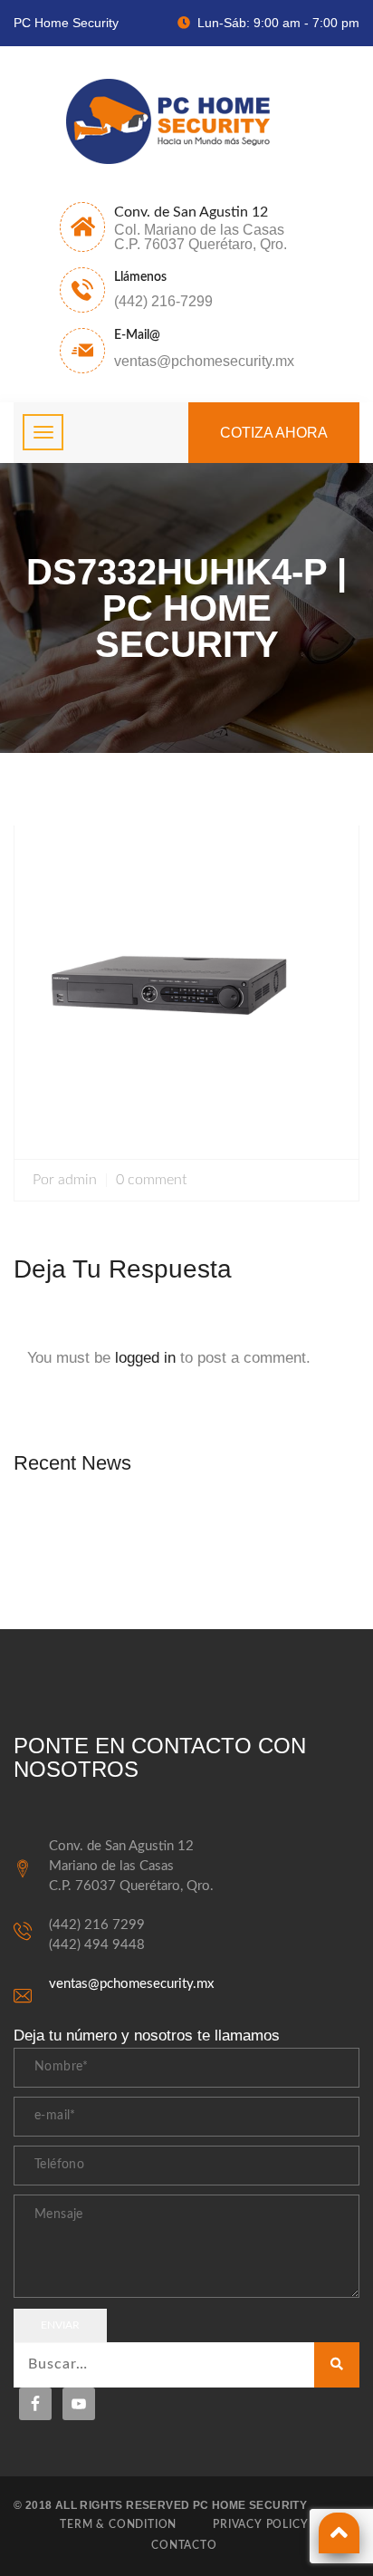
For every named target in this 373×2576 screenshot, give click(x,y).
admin (77, 1180)
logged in (145, 1358)
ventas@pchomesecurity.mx (131, 1984)
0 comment (151, 1180)
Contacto (184, 2545)
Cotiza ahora (274, 433)
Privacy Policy (260, 2524)
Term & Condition (118, 2524)
